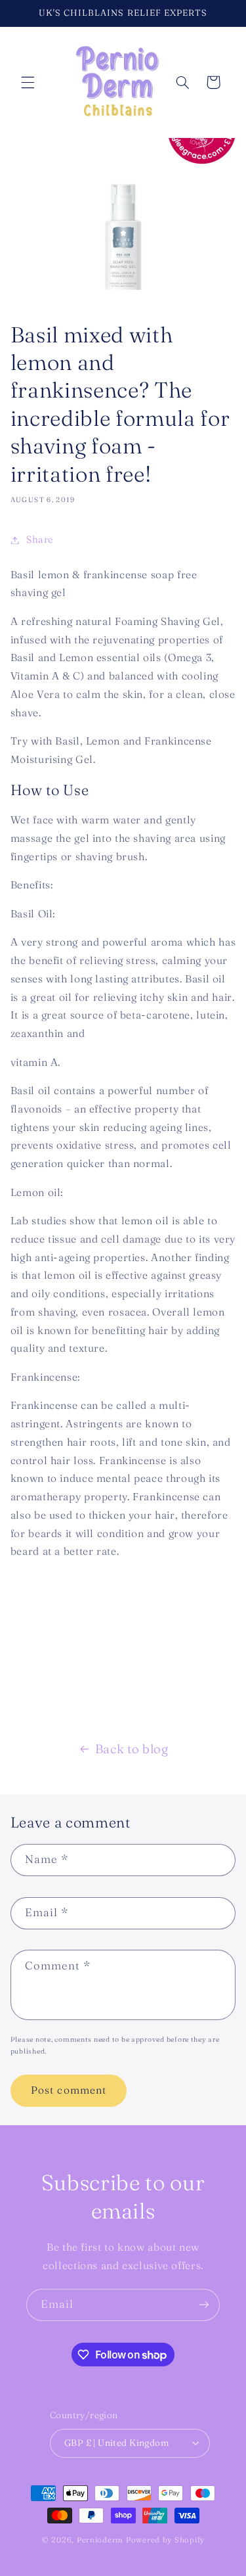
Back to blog (132, 1749)
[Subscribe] (204, 2305)
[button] (28, 82)
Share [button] (40, 540)
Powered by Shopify (165, 2540)
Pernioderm (101, 2540)
